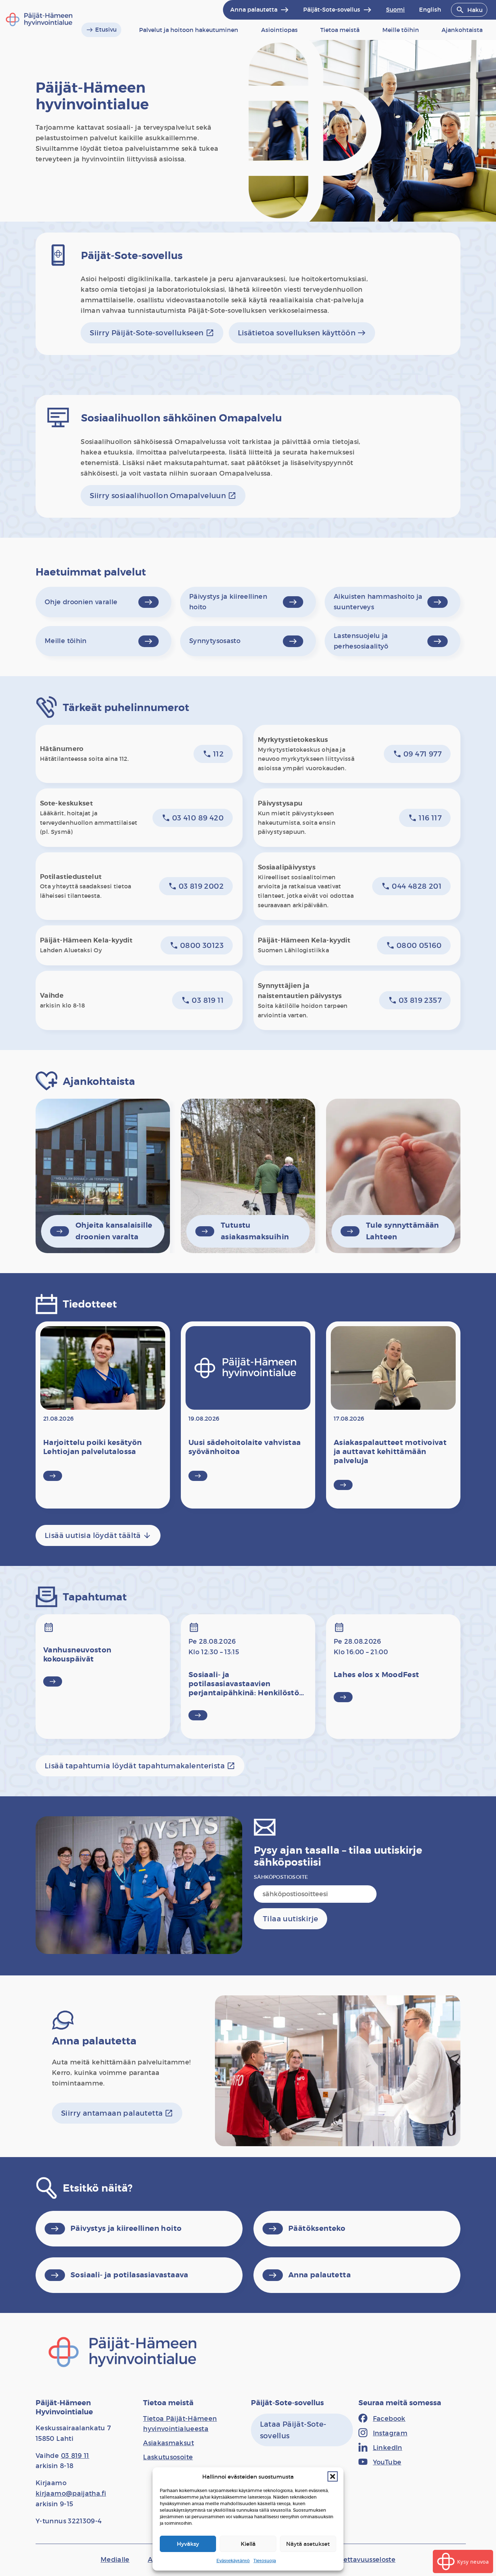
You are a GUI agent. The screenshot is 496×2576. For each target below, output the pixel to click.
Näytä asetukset (308, 2544)
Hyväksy (188, 2544)
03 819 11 (75, 2456)
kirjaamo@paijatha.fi (71, 2494)
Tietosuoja (265, 2561)
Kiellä (248, 2544)
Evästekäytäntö (233, 2561)
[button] (333, 2476)
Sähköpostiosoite (281, 1877)
